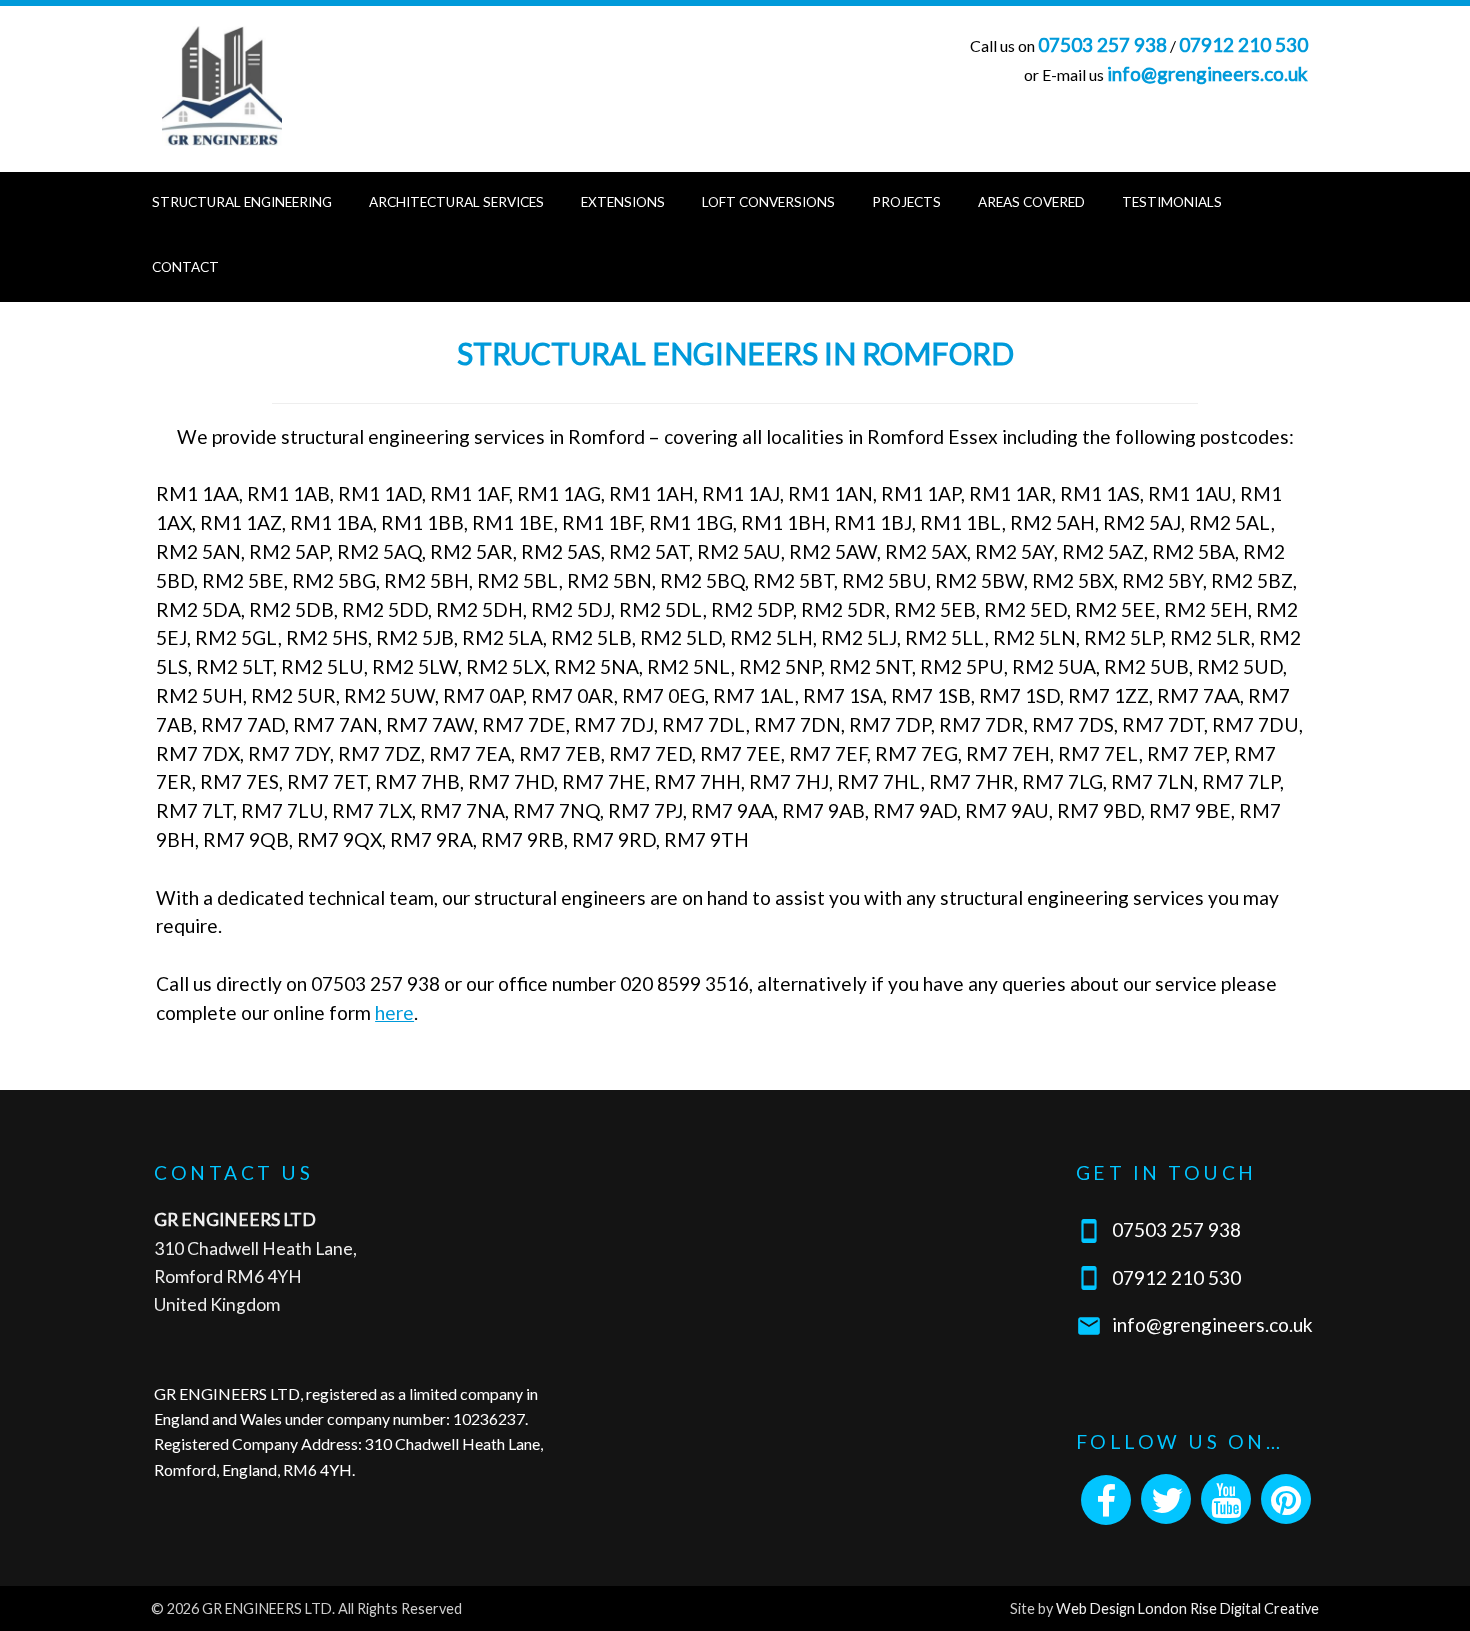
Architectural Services (456, 202)
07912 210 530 (1243, 44)
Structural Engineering (242, 202)
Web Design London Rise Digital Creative (1187, 1608)
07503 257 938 (1102, 44)
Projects (906, 202)
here (394, 1012)
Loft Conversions (768, 202)
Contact (185, 267)
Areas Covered (1031, 202)
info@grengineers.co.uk (1207, 73)
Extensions (623, 202)
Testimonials (1172, 202)
